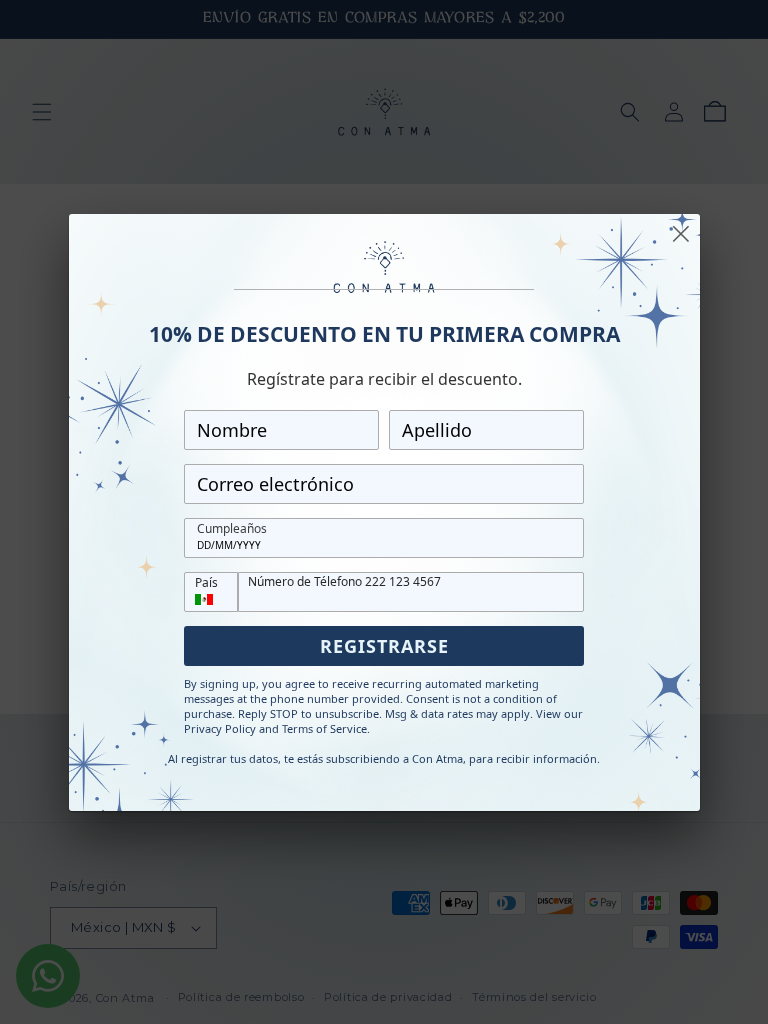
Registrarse (384, 646)
